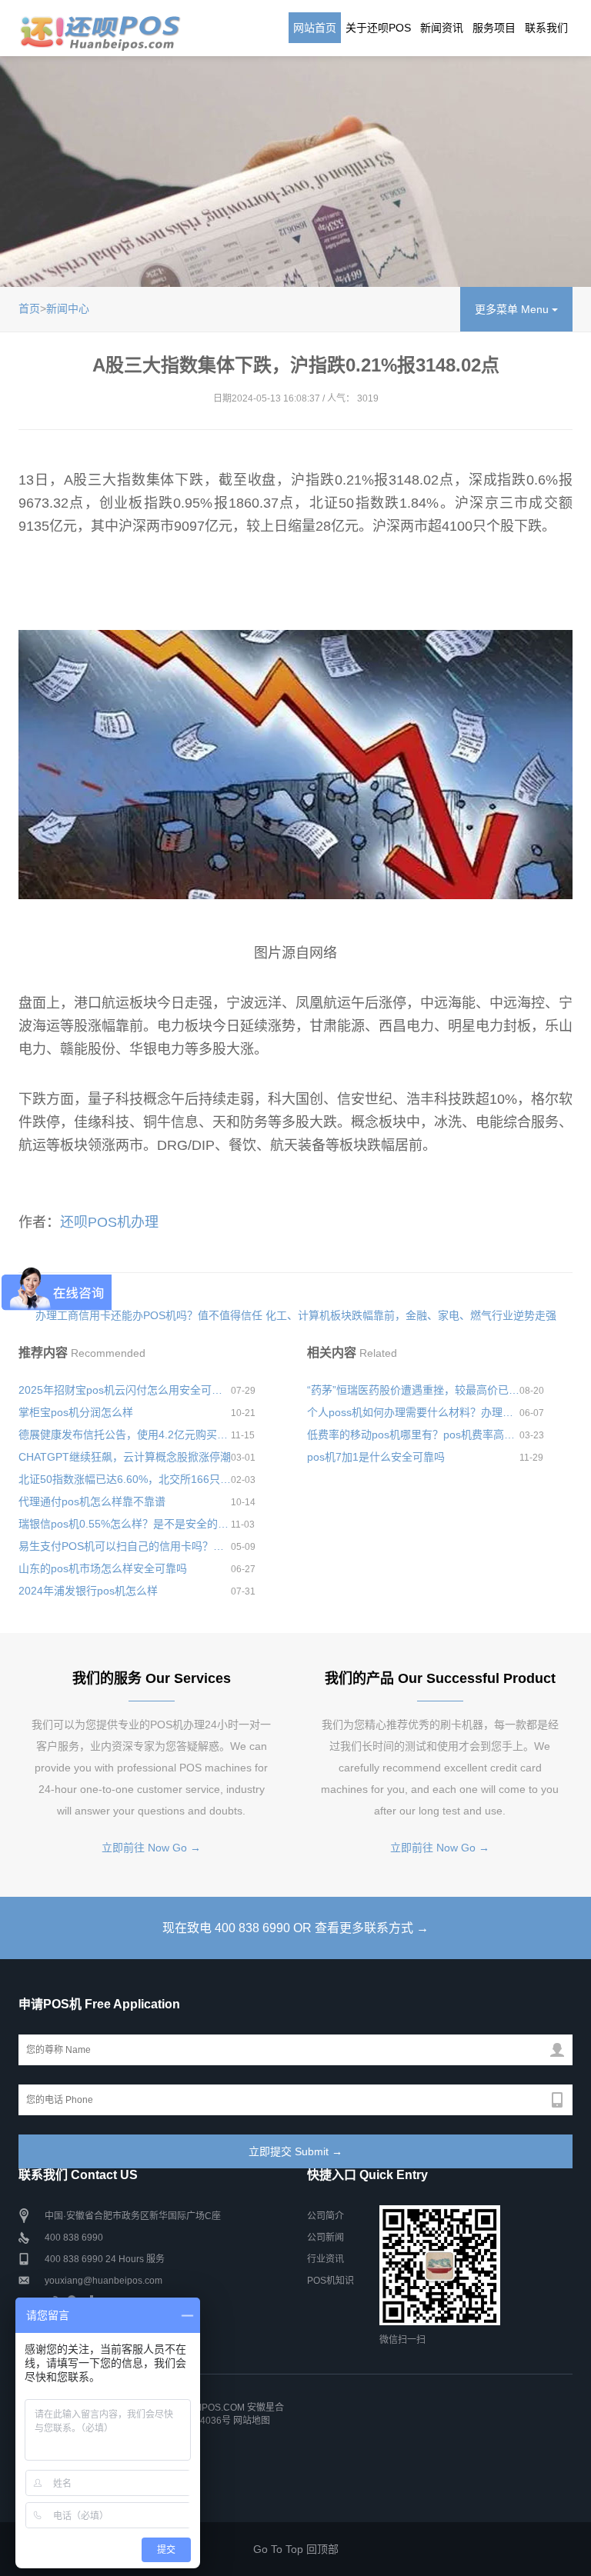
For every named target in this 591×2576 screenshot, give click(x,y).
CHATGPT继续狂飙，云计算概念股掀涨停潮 (125, 1457)
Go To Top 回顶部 (296, 2549)
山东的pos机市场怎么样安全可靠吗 (103, 1568)
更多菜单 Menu (513, 309)
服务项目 (494, 28)
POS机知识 (331, 2281)
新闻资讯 (442, 28)
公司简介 (326, 2216)
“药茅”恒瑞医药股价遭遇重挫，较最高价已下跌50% (413, 1390)
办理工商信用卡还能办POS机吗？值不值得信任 (149, 1315)
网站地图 (252, 2421)
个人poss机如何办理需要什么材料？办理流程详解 (413, 1412)
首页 (29, 308)
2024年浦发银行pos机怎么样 (88, 1591)
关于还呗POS (378, 28)
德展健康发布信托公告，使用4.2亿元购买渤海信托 (125, 1435)
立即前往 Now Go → (151, 1848)
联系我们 (546, 28)
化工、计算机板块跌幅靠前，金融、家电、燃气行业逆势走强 (411, 1315)
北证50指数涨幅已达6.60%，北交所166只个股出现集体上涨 (125, 1479)
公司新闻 (326, 2238)
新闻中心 (68, 308)
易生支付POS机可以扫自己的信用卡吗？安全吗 (125, 1546)
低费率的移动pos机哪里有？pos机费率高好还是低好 (413, 1435)
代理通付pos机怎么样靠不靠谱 (92, 1501)
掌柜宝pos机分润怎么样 (76, 1412)
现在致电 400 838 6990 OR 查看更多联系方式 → (295, 1928)
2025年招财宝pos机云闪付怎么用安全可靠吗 (125, 1390)
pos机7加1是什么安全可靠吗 (376, 1457)
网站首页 (315, 28)
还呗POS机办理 (109, 1222)
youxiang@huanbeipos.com (104, 2281)
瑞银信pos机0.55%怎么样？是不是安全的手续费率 (125, 1524)
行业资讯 (326, 2259)
